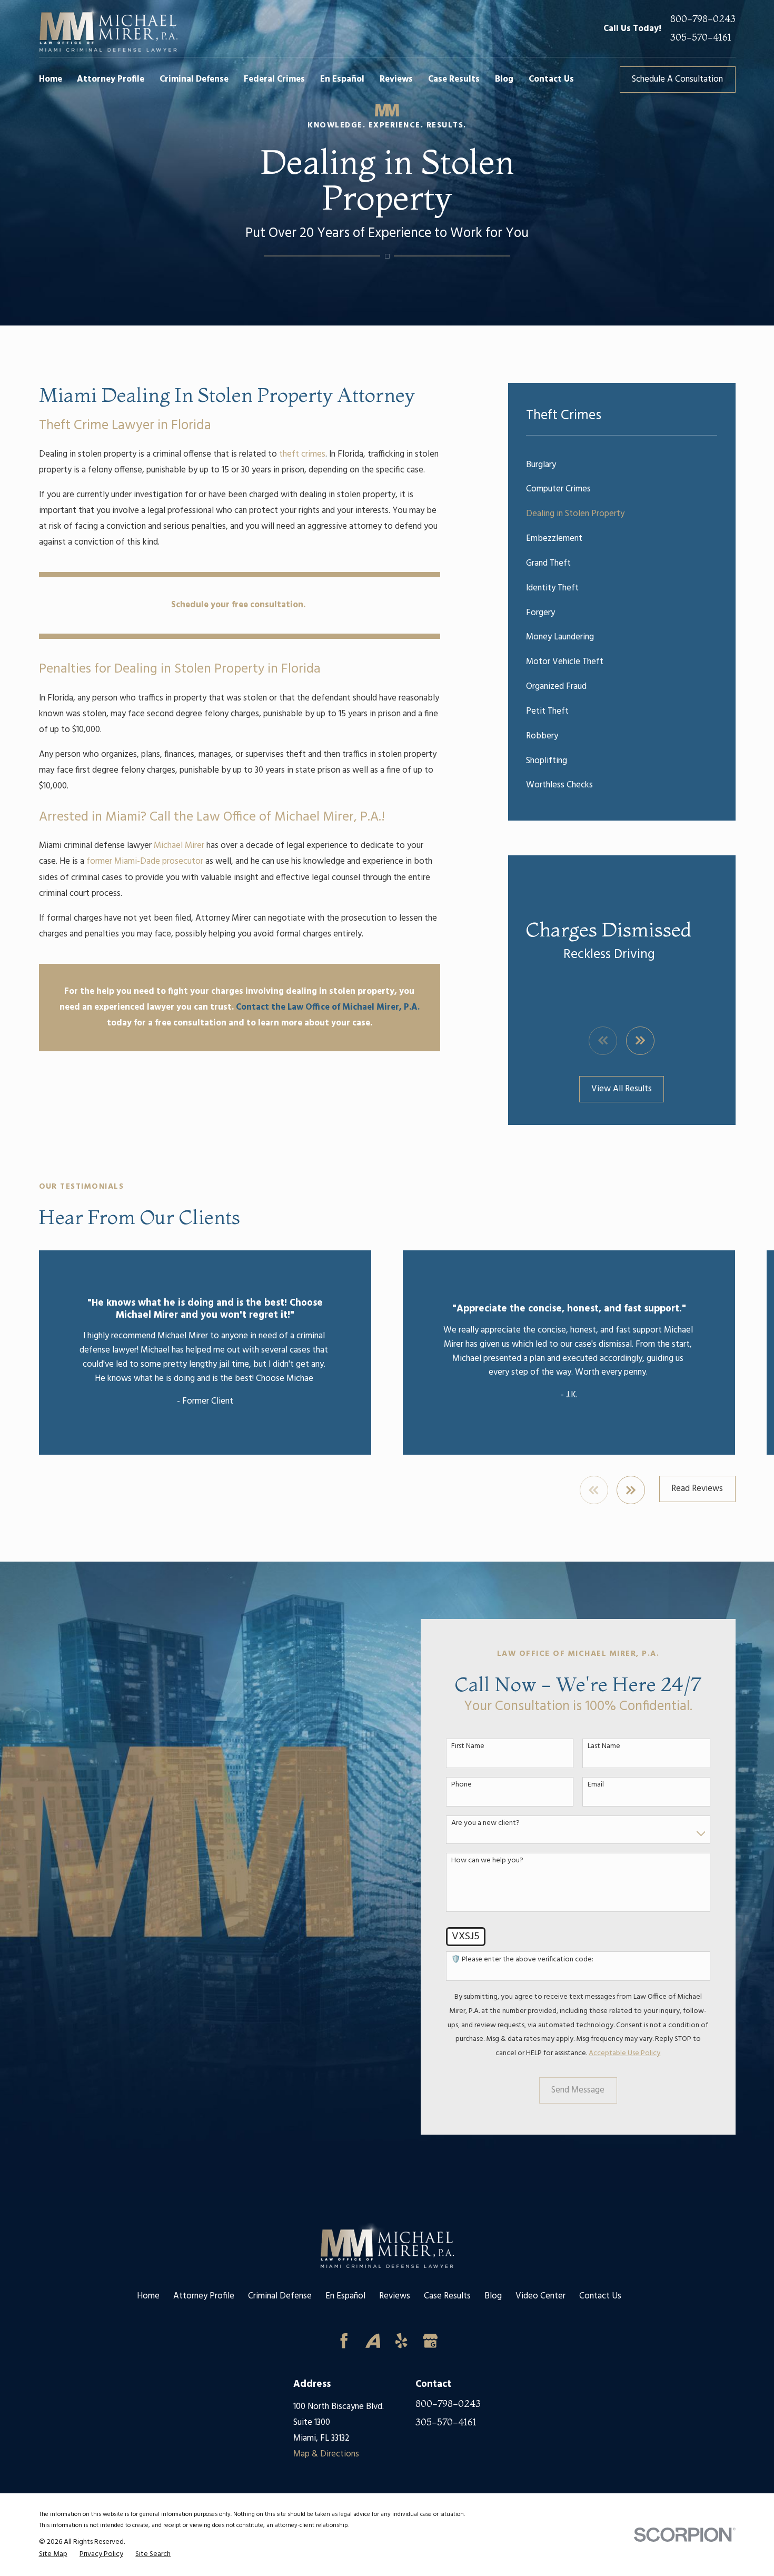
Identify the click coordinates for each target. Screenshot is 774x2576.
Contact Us (600, 2296)
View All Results (622, 1089)
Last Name (604, 1747)
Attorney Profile (204, 2296)
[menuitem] (622, 465)
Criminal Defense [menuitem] (194, 79)
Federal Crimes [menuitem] (274, 79)
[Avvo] (373, 2341)
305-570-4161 (701, 38)
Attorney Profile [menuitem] (111, 79)
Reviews (395, 2296)
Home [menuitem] (51, 79)
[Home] (108, 28)
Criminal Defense (280, 2296)
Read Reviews (697, 1489)
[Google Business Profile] (430, 2341)
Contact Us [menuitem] (551, 79)
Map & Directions (326, 2454)
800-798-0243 (703, 19)
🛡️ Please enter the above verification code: (522, 1960)
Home (148, 2296)
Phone (462, 1785)
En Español (345, 2296)
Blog (493, 2296)
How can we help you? (487, 1861)
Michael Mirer (179, 846)
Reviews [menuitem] (396, 79)
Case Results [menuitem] (454, 79)
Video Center (540, 2296)
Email (596, 1785)
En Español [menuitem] (342, 79)
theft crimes (302, 454)
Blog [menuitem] (504, 79)
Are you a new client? (485, 1824)
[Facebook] (344, 2341)
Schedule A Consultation (677, 79)
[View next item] (640, 1041)
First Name (468, 1747)
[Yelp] (401, 2341)
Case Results (447, 2296)
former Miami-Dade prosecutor (145, 861)
